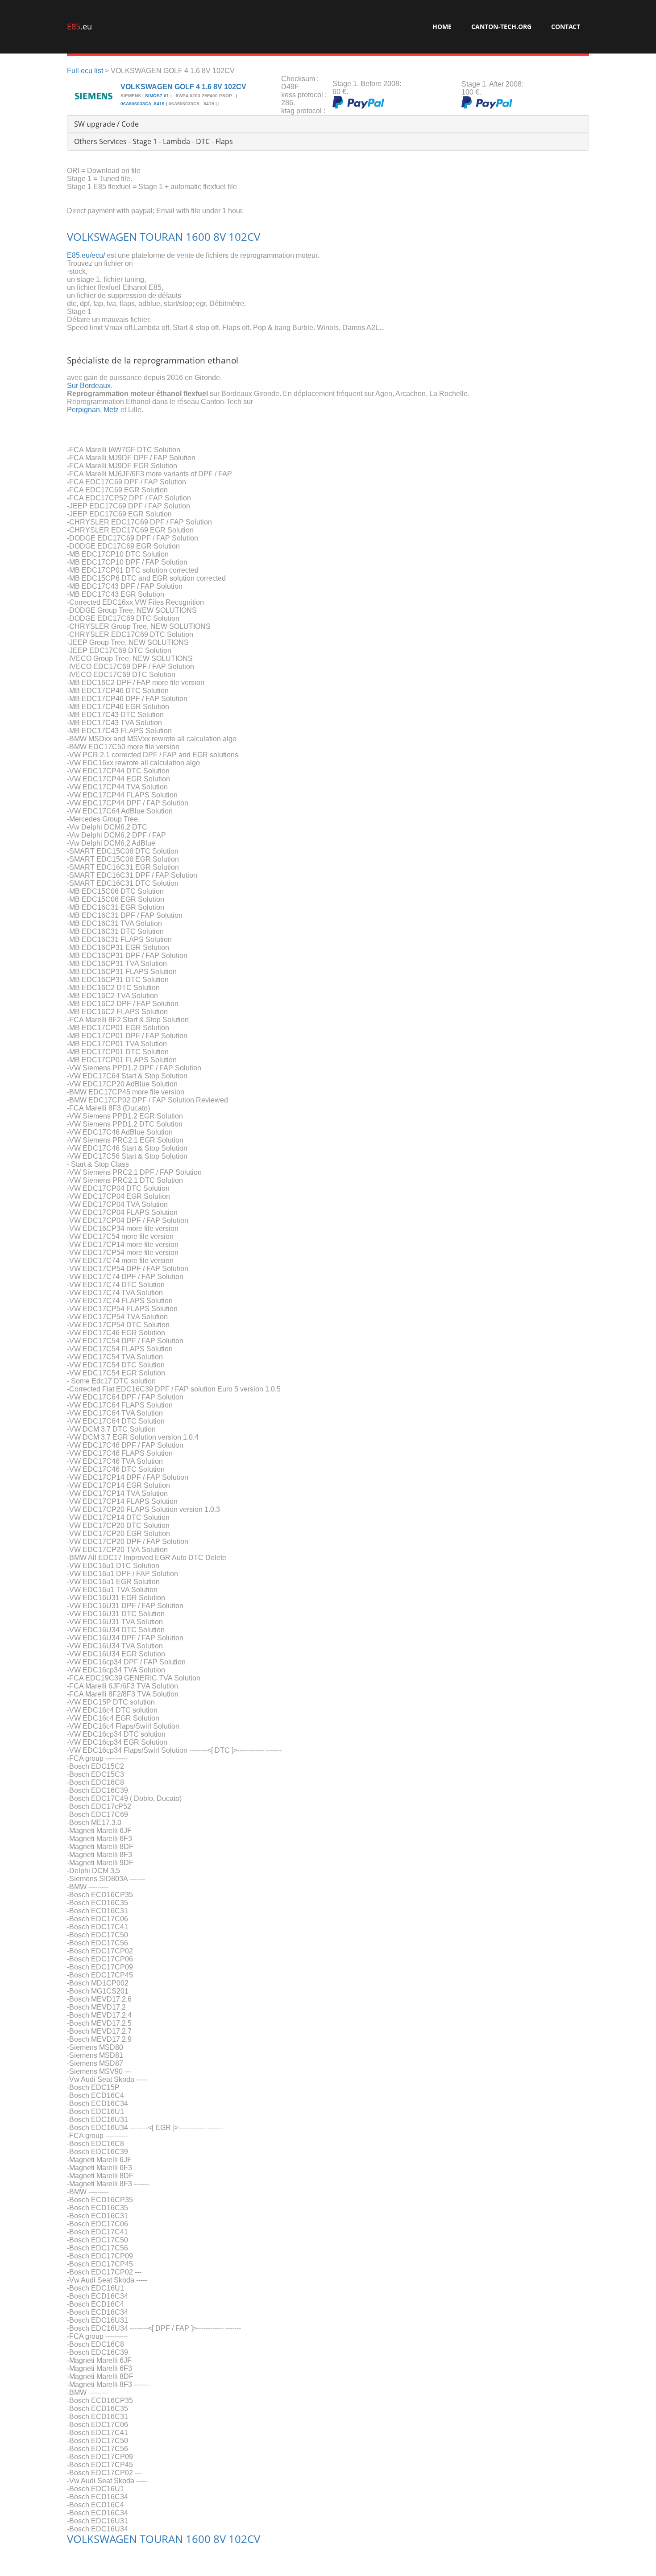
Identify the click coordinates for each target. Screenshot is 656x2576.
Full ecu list (85, 71)
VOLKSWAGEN (102, 237)
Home (442, 27)
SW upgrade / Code (106, 124)
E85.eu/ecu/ (86, 255)
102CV (244, 237)
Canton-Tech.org (501, 27)
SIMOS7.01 (157, 96)
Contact (566, 27)
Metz (111, 410)
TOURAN (161, 237)
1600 (198, 237)
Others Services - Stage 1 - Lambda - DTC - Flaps (154, 141)
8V (220, 237)
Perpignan (83, 410)
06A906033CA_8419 (143, 104)
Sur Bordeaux (89, 386)
